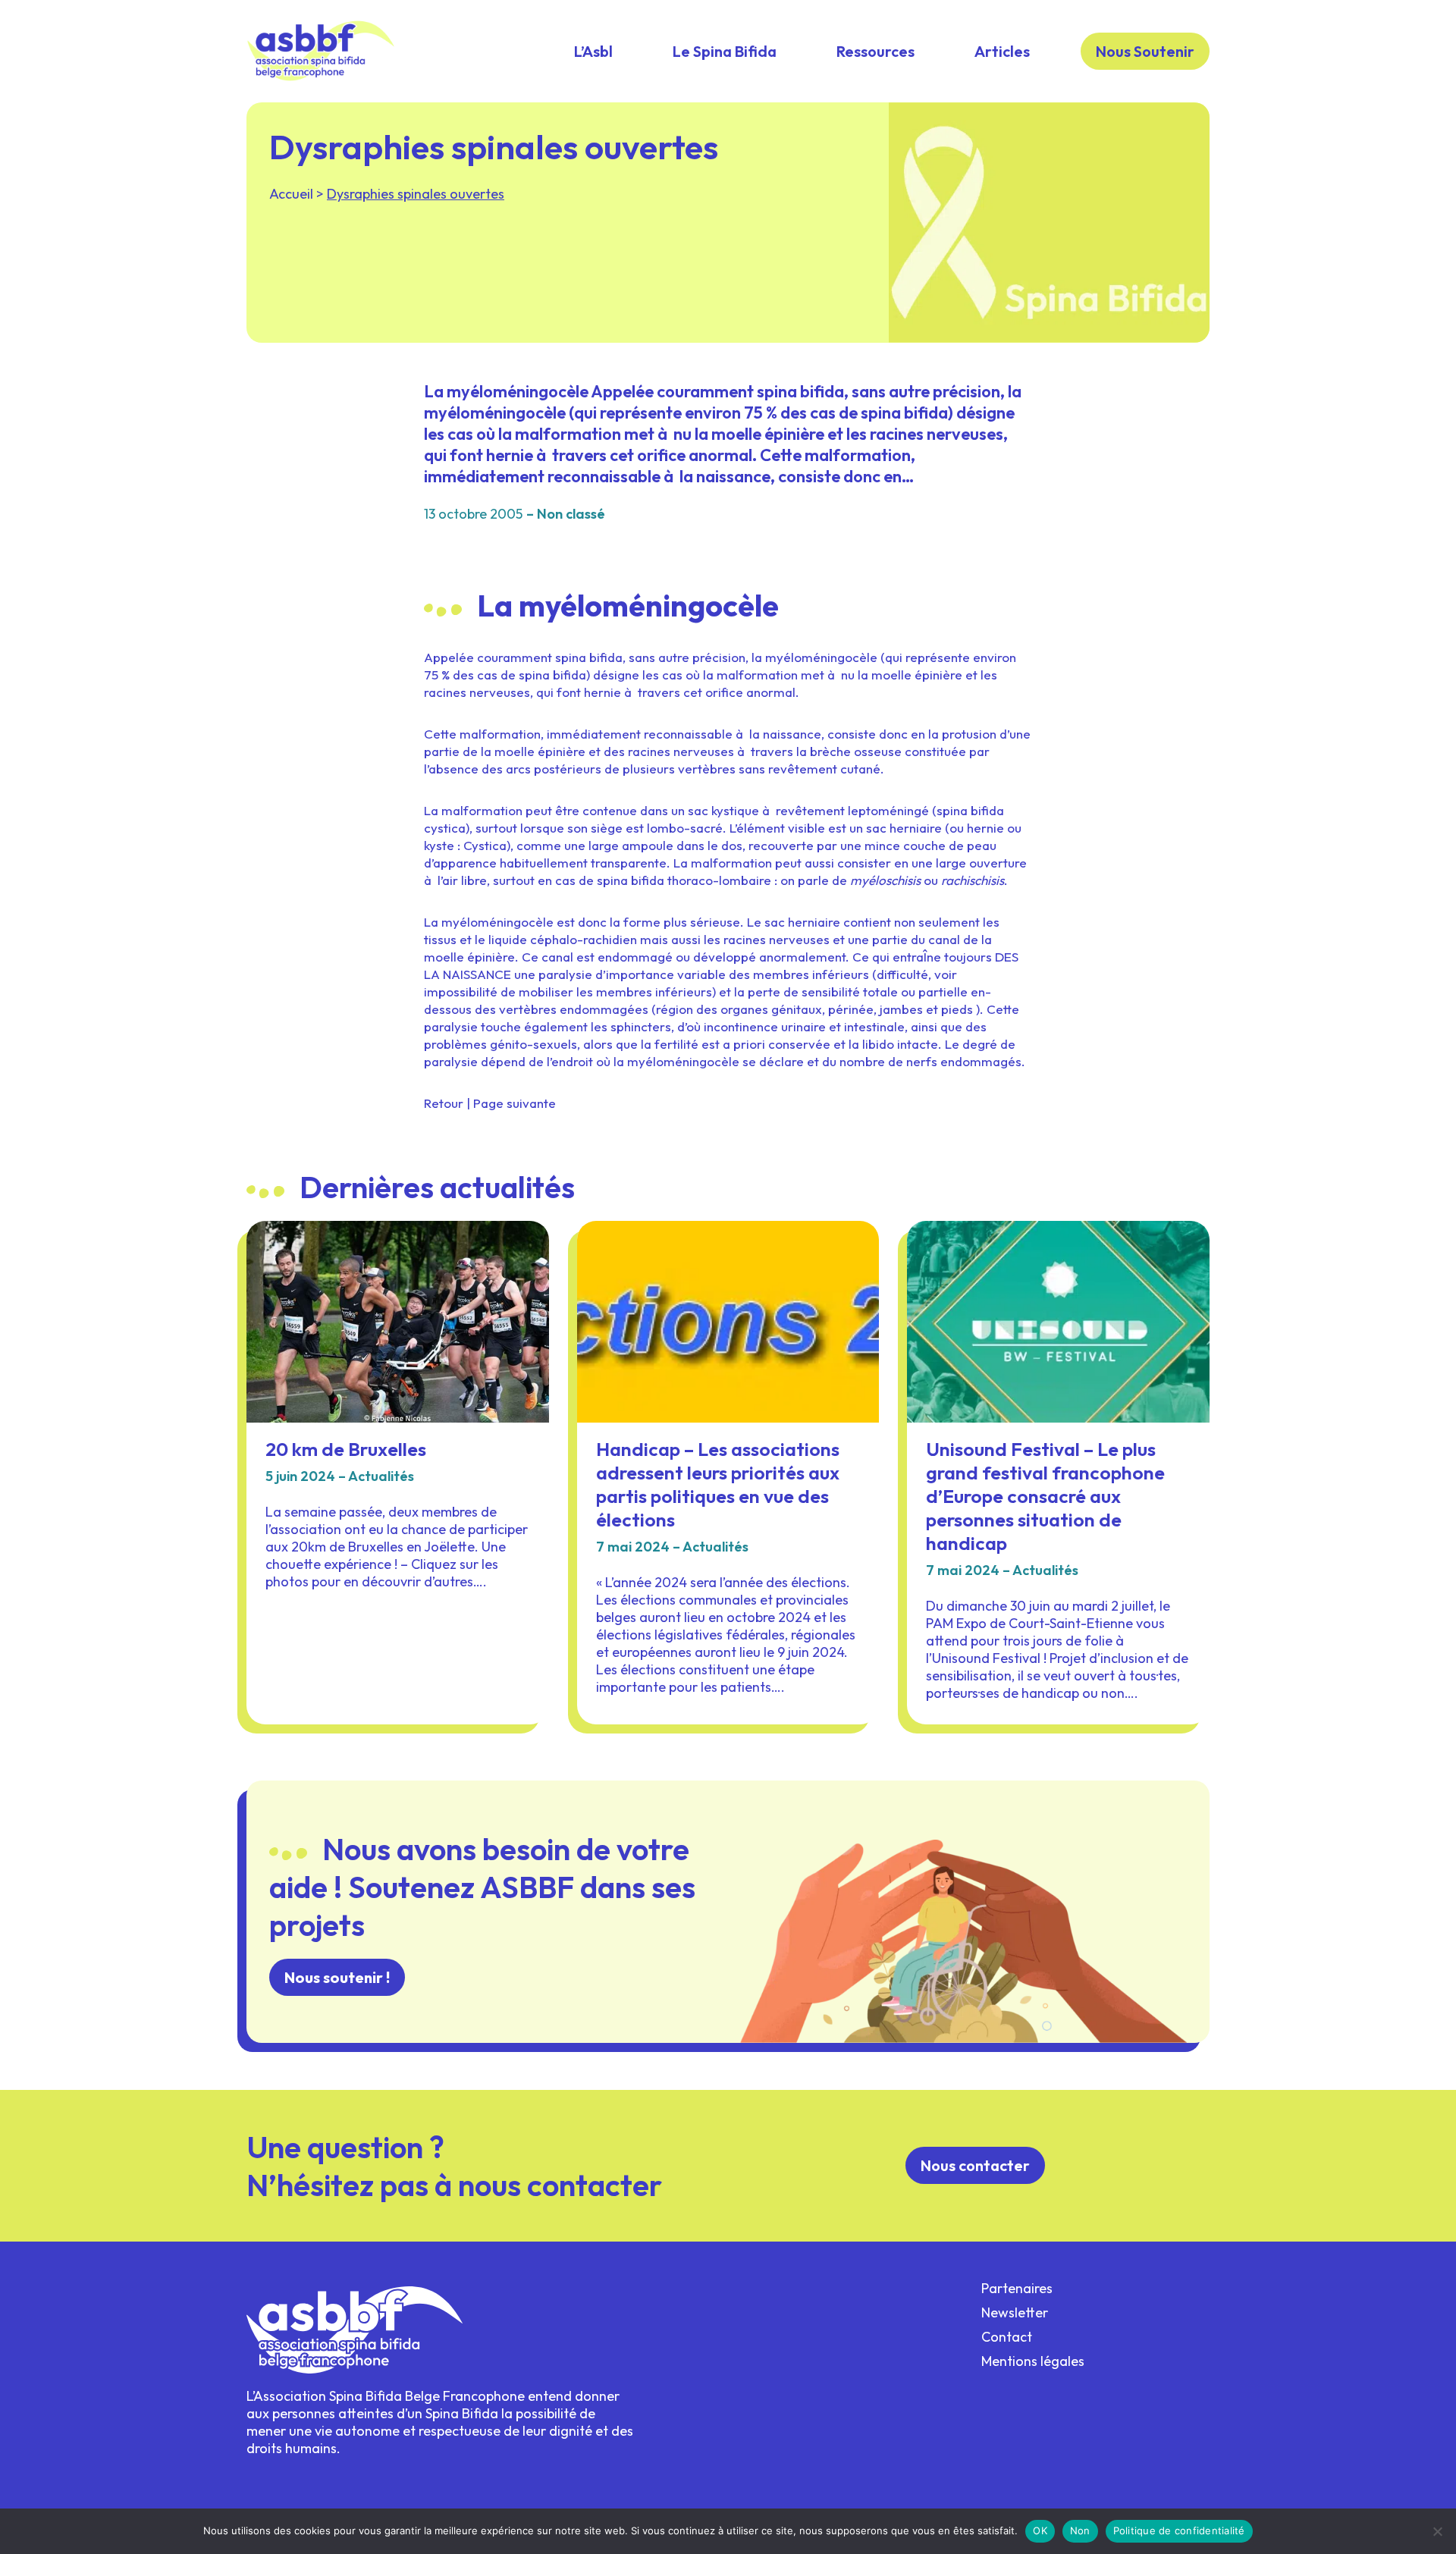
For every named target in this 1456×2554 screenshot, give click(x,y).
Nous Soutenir (1145, 51)
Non (1080, 2530)
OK (1040, 2530)
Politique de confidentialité (1179, 2530)
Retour (444, 1103)
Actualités (381, 1476)
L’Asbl (593, 51)
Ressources (875, 51)
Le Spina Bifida (725, 51)
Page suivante (515, 1103)
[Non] (1437, 2531)
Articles (1002, 51)
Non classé (571, 514)
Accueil (291, 194)
